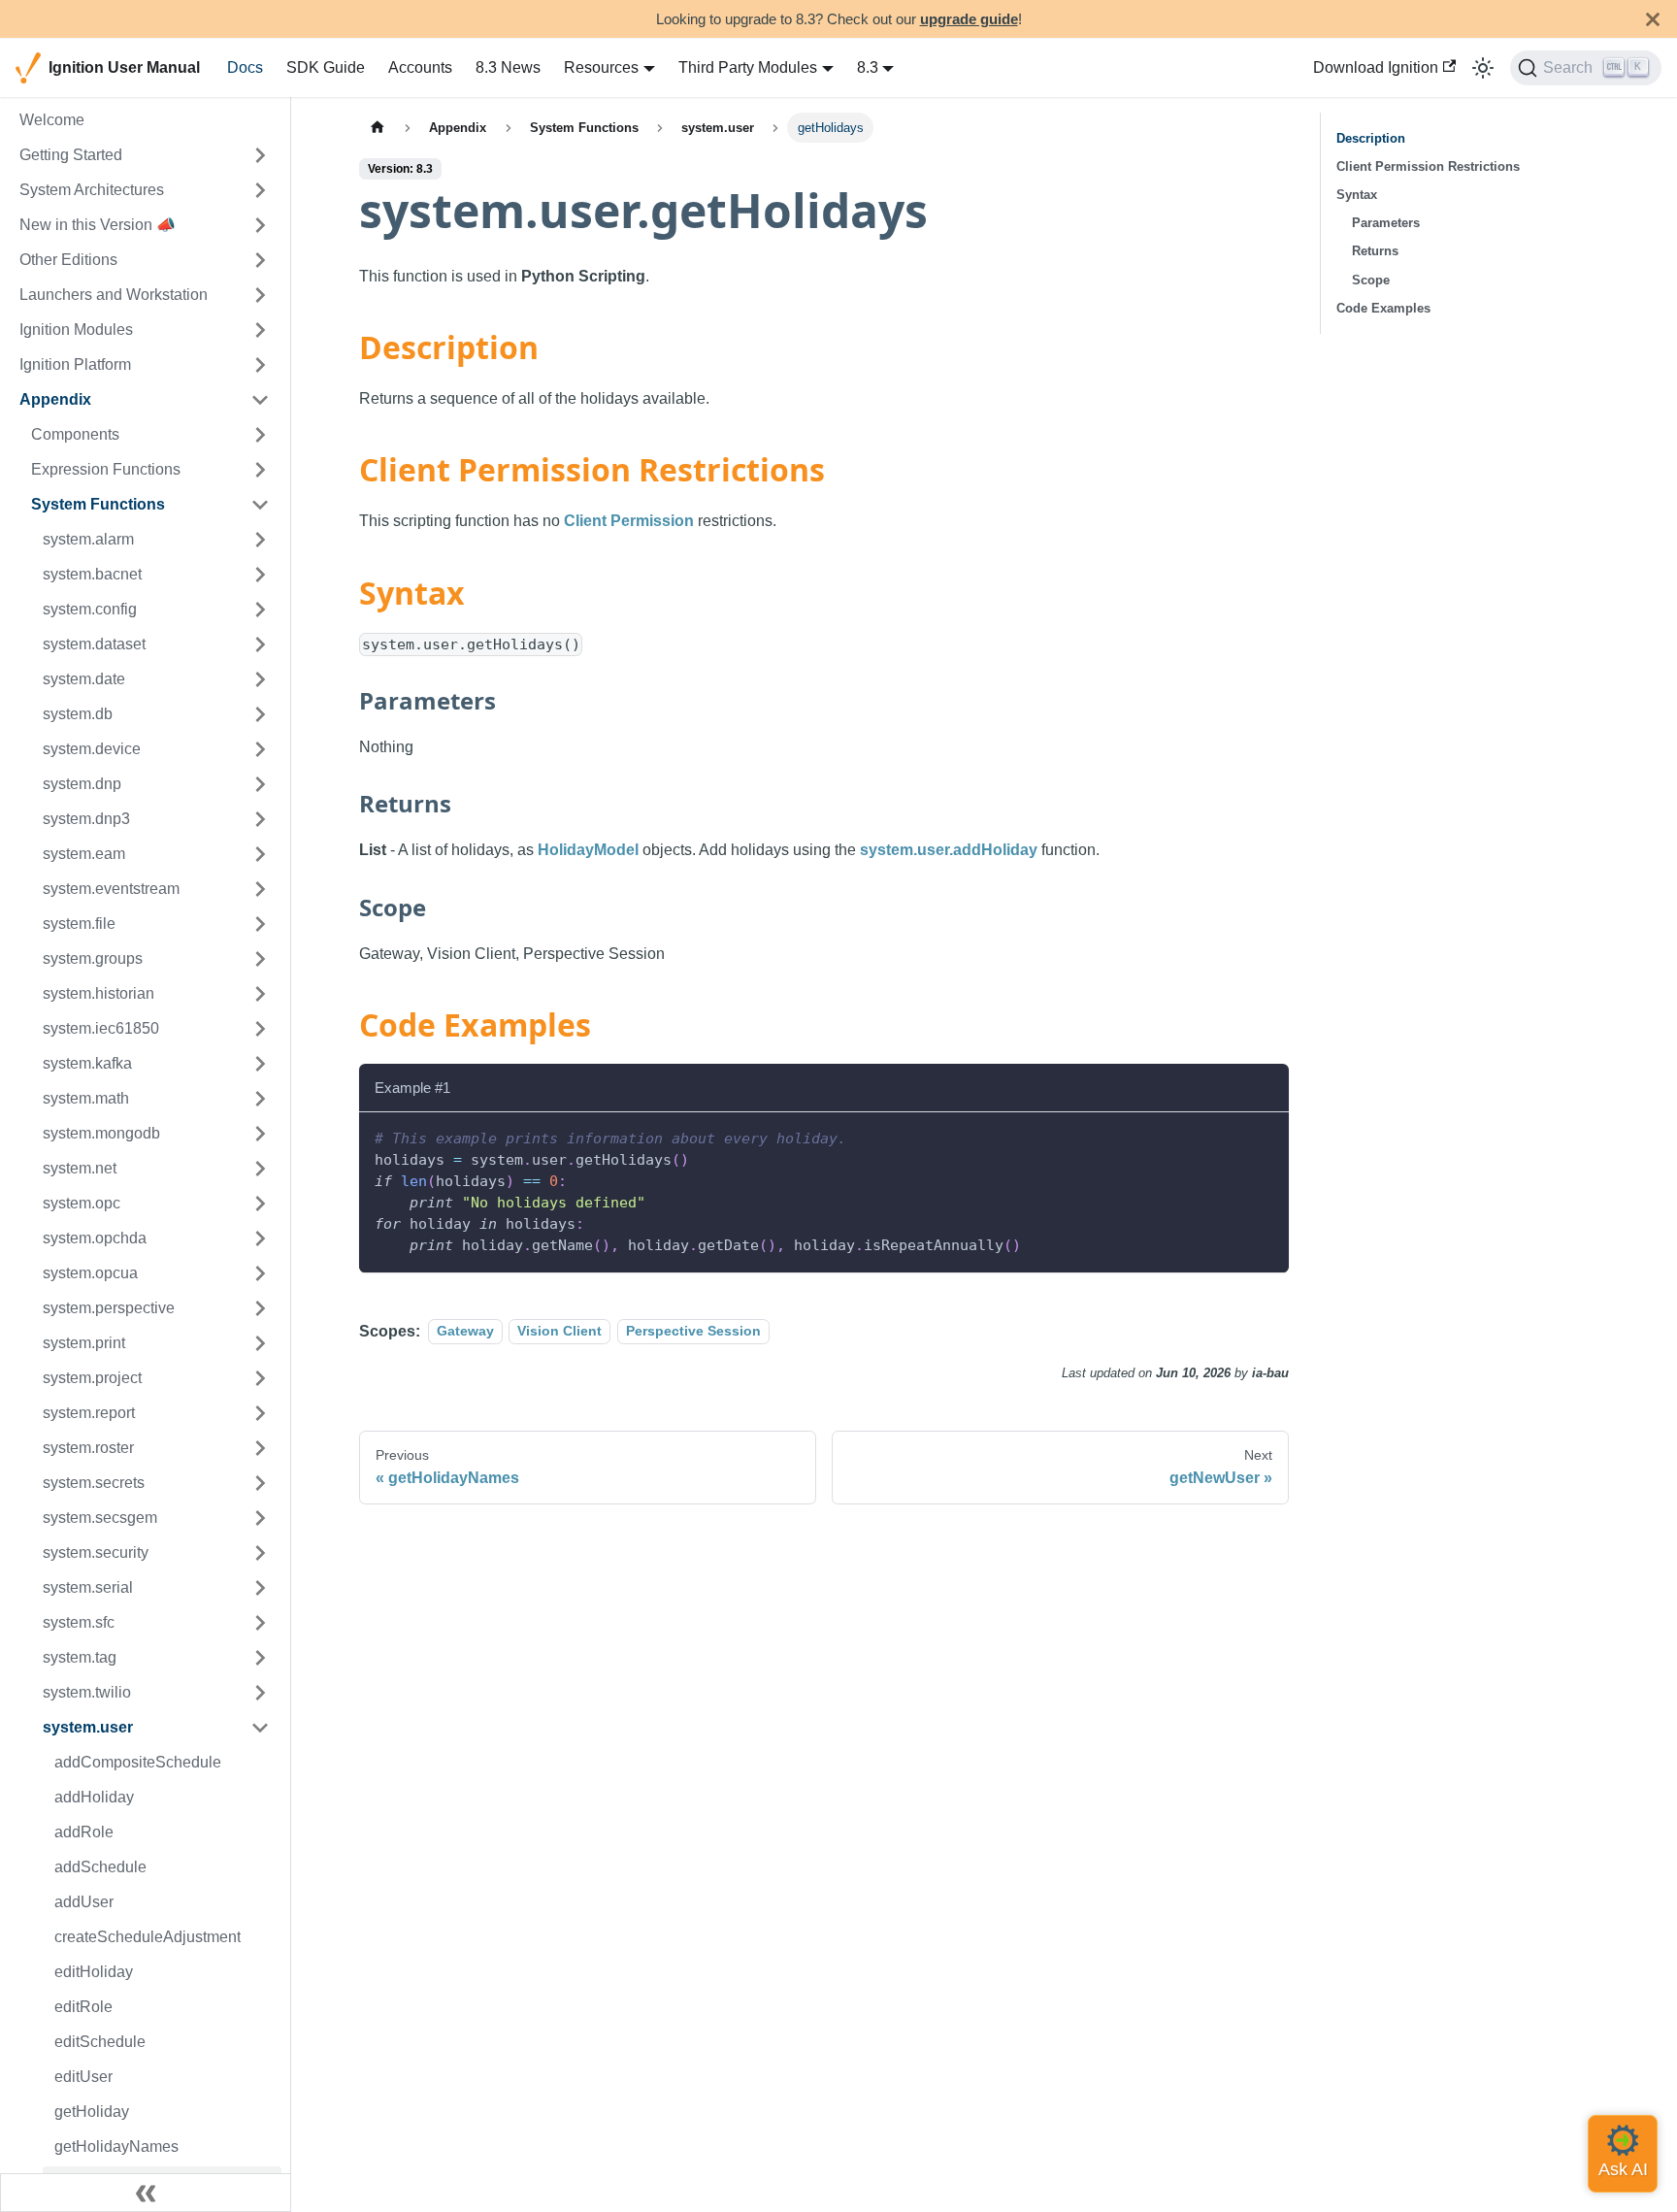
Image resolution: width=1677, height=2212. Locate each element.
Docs (245, 67)
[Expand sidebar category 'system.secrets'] (260, 1483)
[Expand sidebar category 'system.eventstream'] (260, 889)
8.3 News (508, 67)
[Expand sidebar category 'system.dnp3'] (260, 819)
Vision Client (559, 1332)
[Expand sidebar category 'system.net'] (260, 1169)
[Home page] (378, 128)
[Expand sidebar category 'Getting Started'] (260, 155)
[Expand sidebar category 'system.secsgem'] (260, 1518)
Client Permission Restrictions (1428, 166)
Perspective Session (693, 1332)
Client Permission (629, 521)
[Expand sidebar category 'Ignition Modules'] (260, 330)
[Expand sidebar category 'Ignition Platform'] (260, 365)
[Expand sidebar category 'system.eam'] (260, 854)
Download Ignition (1376, 67)
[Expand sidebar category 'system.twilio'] (260, 1693)
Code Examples (1383, 308)
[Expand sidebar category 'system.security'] (260, 1553)
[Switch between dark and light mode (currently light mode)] (1483, 68)
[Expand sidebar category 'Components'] (260, 435)
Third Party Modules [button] (748, 67)
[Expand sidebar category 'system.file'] (260, 924)
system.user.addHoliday (949, 850)
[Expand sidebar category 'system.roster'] (260, 1448)
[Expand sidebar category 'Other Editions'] (260, 260)
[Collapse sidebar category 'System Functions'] (260, 505)
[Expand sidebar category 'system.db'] (260, 714)
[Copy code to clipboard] (1265, 1136)
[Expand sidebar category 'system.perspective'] (260, 1308)
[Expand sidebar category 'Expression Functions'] (260, 470)
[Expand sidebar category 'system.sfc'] (260, 1623)
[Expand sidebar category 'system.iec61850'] (260, 1029)
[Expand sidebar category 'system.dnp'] (260, 784)
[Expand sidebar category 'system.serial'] (260, 1588)
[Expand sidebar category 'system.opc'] (260, 1204)
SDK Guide (326, 67)
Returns (1375, 251)
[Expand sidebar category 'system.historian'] (260, 994)
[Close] (1653, 19)
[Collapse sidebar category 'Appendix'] (260, 400)
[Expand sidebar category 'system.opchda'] (260, 1238)
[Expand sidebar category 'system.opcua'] (260, 1273)
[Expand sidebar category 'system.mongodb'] (260, 1134)
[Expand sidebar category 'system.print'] (260, 1343)
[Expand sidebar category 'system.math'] (260, 1099)
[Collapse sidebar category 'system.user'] (260, 1728)
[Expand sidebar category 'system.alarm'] (260, 540)
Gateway (465, 1332)
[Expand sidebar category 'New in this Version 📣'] (260, 225)
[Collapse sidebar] (146, 2193)
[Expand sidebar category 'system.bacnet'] (260, 575)
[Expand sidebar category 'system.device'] (260, 749)
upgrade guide (969, 19)
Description (1371, 138)
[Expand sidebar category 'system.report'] (260, 1413)
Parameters (1386, 223)
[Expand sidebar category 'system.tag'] (260, 1658)
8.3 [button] (868, 67)
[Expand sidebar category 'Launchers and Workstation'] (260, 295)
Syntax (1357, 195)
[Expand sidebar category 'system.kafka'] (260, 1064)
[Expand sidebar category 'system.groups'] (260, 959)
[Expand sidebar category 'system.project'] (260, 1378)
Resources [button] (601, 67)
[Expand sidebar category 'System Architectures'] (260, 190)
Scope (1371, 280)
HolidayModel (588, 850)
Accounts (420, 67)
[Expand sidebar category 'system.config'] (260, 610)
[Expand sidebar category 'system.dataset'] (260, 644)
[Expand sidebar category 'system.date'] (260, 679)
